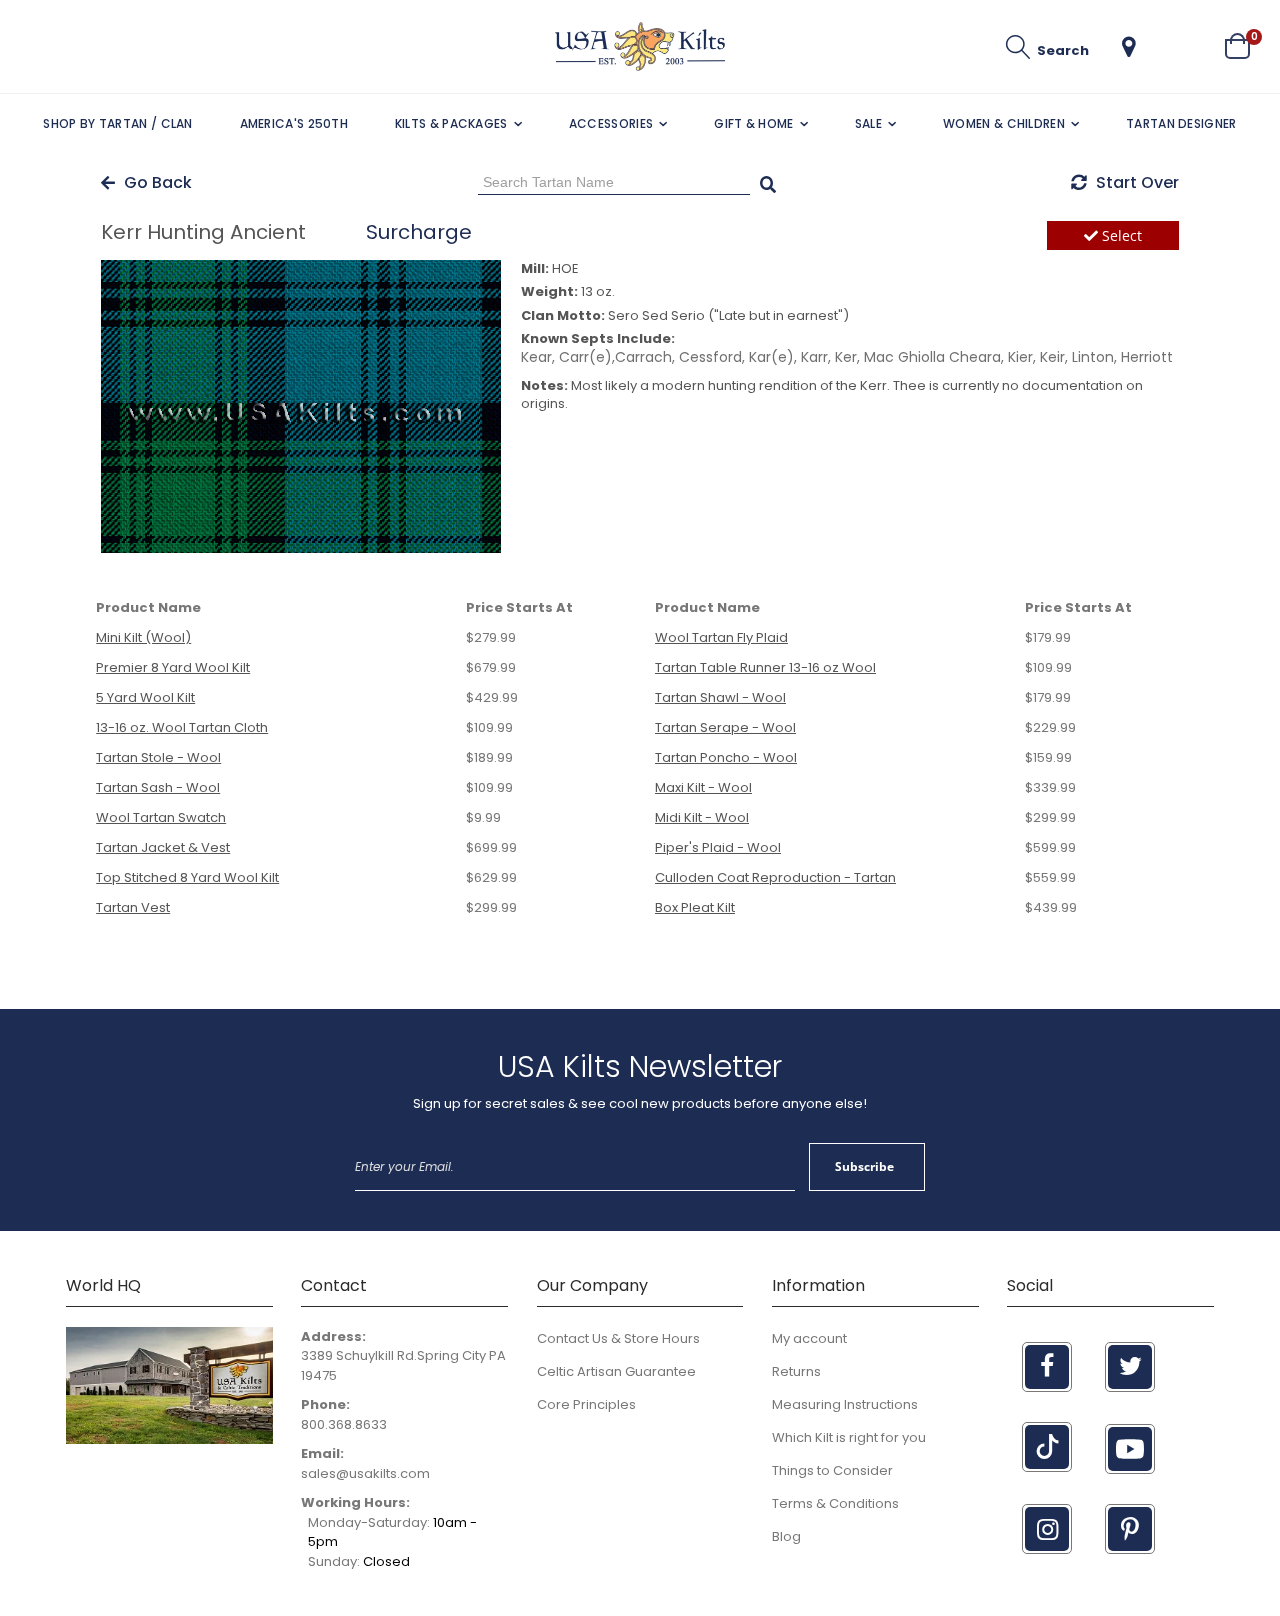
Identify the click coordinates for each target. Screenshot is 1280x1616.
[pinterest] (1130, 1529)
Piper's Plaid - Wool (718, 847)
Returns (796, 1371)
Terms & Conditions (835, 1503)
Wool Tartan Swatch (161, 817)
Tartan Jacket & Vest (163, 847)
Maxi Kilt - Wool (703, 787)
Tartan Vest (133, 907)
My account (809, 1338)
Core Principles (586, 1404)
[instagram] (1047, 1529)
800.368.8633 (344, 1424)
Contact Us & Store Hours (618, 1338)
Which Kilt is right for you (849, 1437)
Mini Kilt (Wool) (143, 637)
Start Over (1135, 183)
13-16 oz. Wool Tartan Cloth (182, 727)
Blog (786, 1536)
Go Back (156, 183)
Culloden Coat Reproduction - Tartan (775, 877)
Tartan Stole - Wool (158, 757)
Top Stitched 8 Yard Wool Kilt (187, 877)
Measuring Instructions (845, 1404)
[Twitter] (1130, 1367)
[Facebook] (1047, 1367)
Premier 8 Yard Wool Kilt (173, 667)
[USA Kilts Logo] (640, 46)
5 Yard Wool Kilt (145, 697)
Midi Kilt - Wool (702, 817)
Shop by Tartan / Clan (117, 123)
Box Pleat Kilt (695, 907)
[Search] (768, 182)
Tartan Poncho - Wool (726, 757)
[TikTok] (1047, 1447)
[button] (1129, 47)
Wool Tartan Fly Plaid (721, 637)
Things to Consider (832, 1470)
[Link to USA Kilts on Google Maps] (169, 1439)
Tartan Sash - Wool (158, 787)
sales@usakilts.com (365, 1473)
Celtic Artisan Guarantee (616, 1371)
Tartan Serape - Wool (725, 727)
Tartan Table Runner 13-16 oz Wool (765, 667)
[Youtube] (1130, 1449)
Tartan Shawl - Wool (720, 697)
